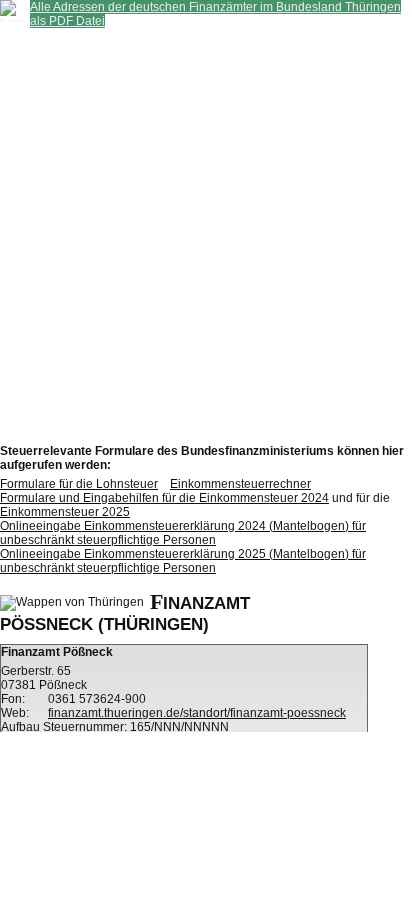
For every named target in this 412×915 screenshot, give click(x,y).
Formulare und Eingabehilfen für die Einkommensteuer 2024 (164, 498)
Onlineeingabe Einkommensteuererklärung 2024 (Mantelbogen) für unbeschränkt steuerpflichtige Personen (183, 533)
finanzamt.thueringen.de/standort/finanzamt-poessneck (197, 713)
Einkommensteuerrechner (240, 484)
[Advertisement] (206, 234)
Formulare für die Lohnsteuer (79, 484)
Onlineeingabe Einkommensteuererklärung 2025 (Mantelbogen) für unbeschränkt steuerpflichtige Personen (183, 561)
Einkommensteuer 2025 (65, 512)
